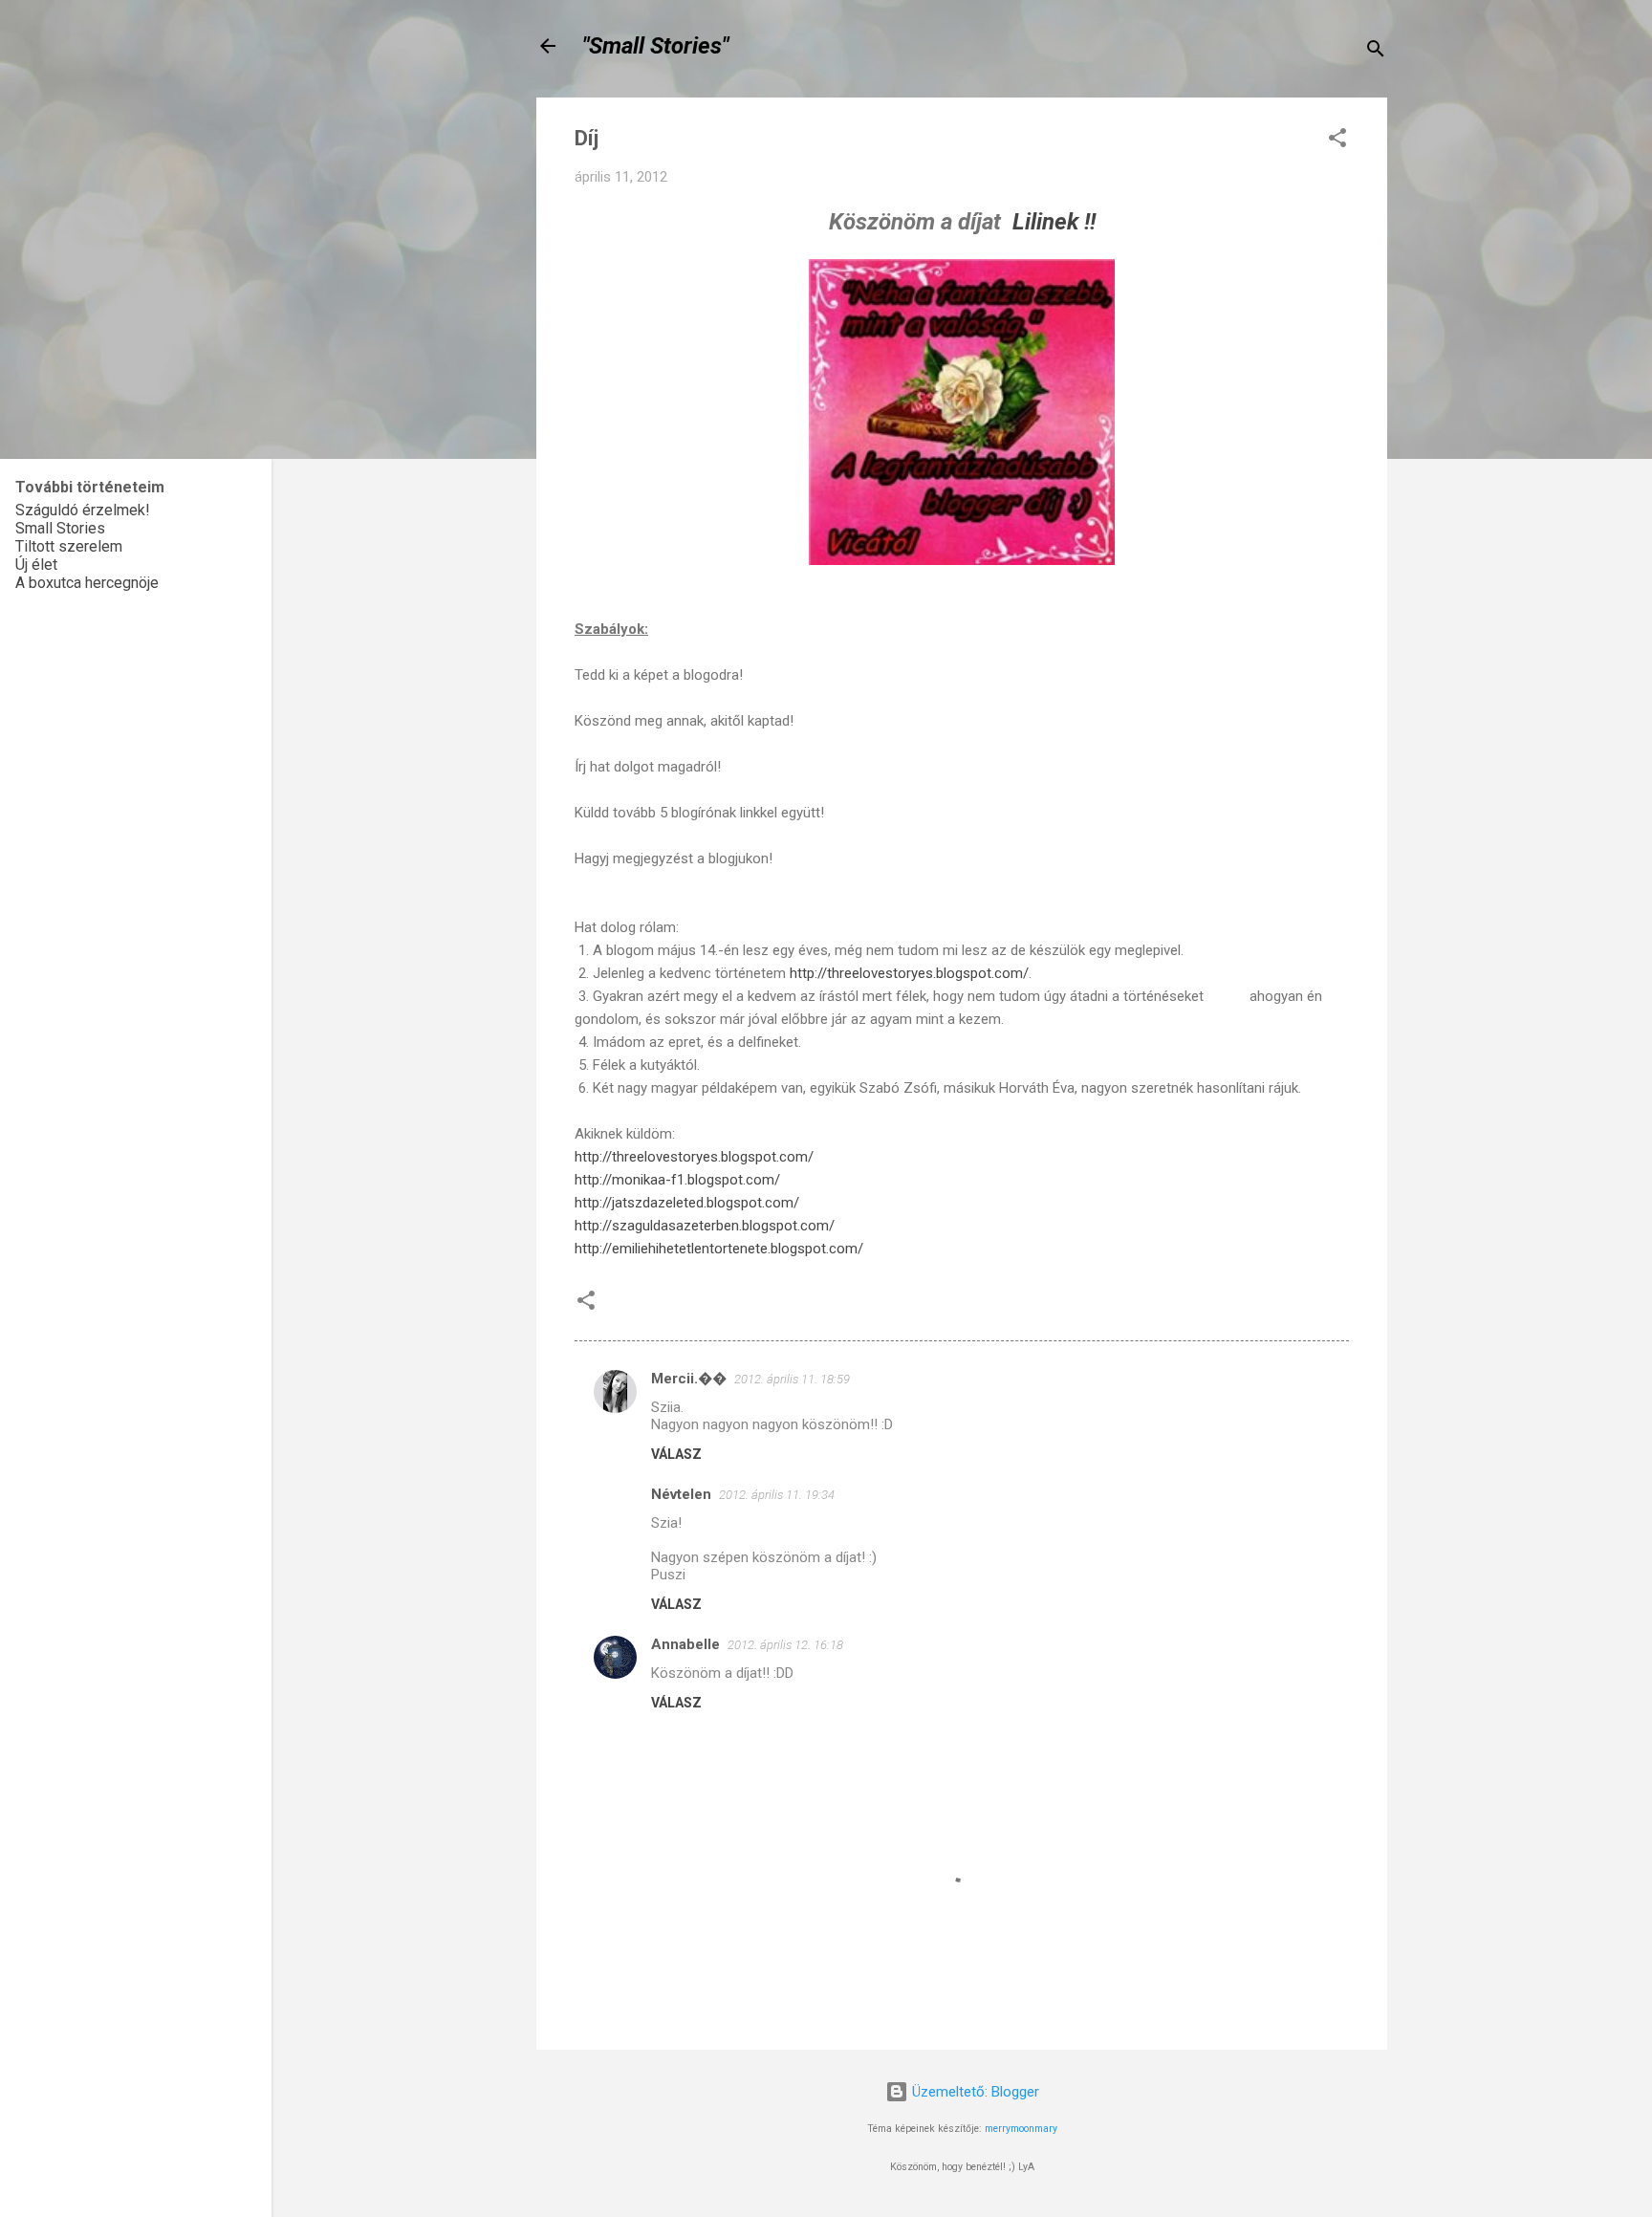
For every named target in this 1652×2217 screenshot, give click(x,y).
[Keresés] (1376, 52)
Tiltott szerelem (69, 546)
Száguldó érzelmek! (83, 510)
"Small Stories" (655, 46)
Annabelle (685, 1644)
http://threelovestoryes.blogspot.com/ (909, 973)
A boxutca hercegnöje (87, 583)
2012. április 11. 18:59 (792, 1379)
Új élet (36, 565)
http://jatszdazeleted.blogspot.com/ (687, 1203)
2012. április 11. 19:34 (777, 1495)
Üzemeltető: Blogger (974, 2092)
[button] (1337, 141)
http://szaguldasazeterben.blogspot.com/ (705, 1226)
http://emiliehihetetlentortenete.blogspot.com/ (719, 1249)
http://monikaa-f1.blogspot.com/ (677, 1180)
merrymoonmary (1021, 2129)
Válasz (676, 1454)
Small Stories (60, 528)
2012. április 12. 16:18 (785, 1645)
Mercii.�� (689, 1379)
